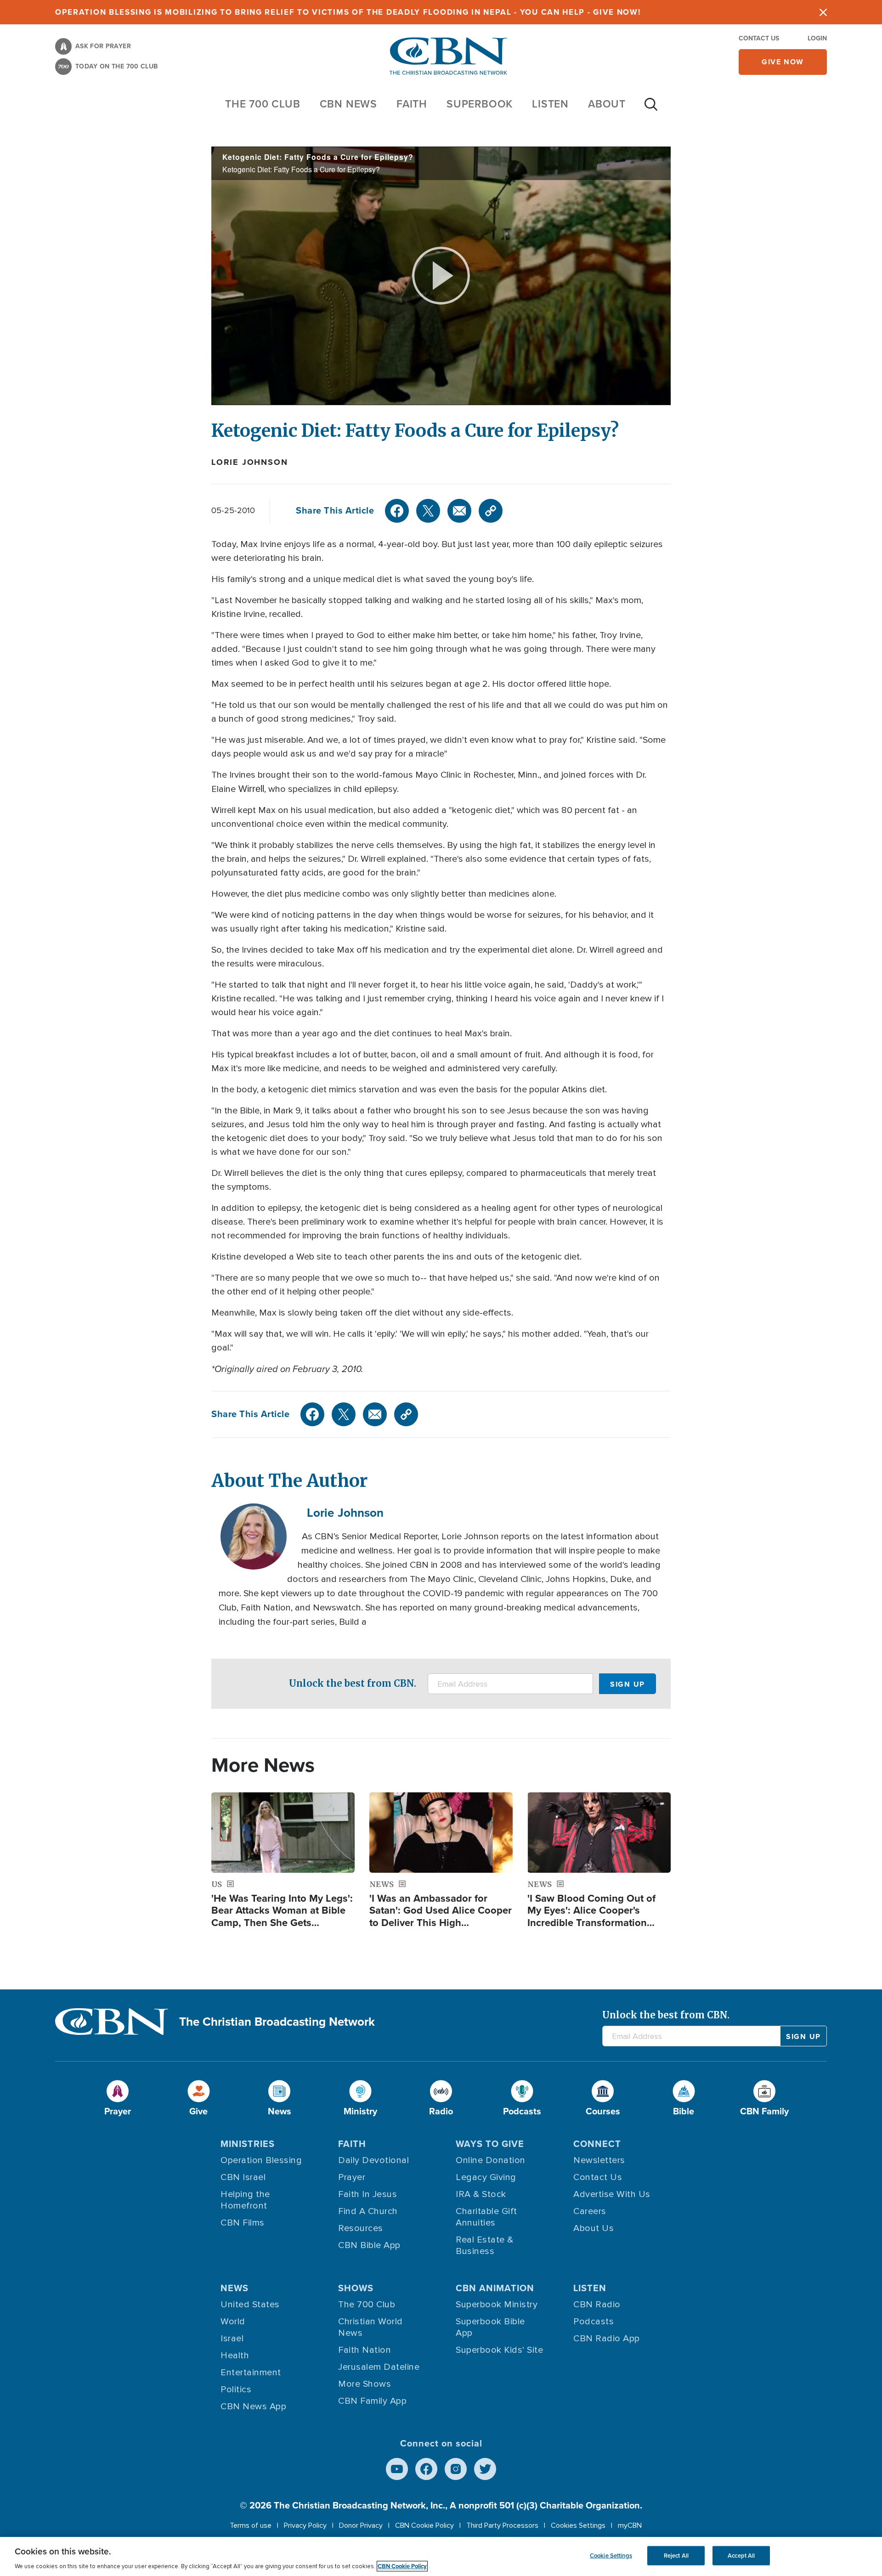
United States (250, 2305)
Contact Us (759, 38)
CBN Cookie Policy (424, 2525)
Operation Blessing (261, 2160)
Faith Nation (365, 2350)
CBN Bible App (369, 2245)
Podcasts (594, 2322)
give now (783, 62)
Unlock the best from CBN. (353, 1683)
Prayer (352, 2177)
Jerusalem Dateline (379, 2367)
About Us (594, 2228)
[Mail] (459, 511)
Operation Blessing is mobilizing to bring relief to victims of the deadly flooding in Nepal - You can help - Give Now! (348, 12)
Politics (236, 2390)
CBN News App (253, 2407)
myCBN (630, 2525)
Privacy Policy (305, 2525)
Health (235, 2356)
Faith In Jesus (367, 2194)
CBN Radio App (607, 2339)
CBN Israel (243, 2177)
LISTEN (550, 104)
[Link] (491, 511)
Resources (361, 2228)
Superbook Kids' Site (499, 2350)
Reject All (676, 2556)
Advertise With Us (612, 2194)
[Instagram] (456, 2469)
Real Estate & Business (485, 2246)
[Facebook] (397, 511)
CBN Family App (372, 2401)
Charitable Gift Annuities (486, 2217)
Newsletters (599, 2160)
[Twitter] (428, 511)
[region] (441, 2556)
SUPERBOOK (480, 104)
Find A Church (368, 2211)
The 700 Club (263, 104)
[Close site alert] (823, 12)
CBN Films (243, 2223)
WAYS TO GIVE (490, 2144)
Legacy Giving (486, 2177)
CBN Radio (597, 2305)
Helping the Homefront (245, 2200)
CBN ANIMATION (495, 2288)
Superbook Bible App (490, 2327)
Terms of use (251, 2525)
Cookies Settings (578, 2525)
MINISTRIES (248, 2144)
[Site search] (651, 109)
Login (817, 38)
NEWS (235, 2288)
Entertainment (251, 2373)
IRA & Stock (481, 2194)
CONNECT (597, 2144)
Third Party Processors (502, 2525)
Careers (590, 2211)
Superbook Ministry (497, 2305)
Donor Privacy (361, 2525)
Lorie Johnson (249, 462)
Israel (232, 2339)
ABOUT (607, 104)
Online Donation (491, 2160)
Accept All (741, 2556)
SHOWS (356, 2288)
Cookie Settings (611, 2556)
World (233, 2322)
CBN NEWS (348, 104)
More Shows (365, 2384)
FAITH (412, 104)
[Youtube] (397, 2469)
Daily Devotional (373, 2160)
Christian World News (370, 2327)
